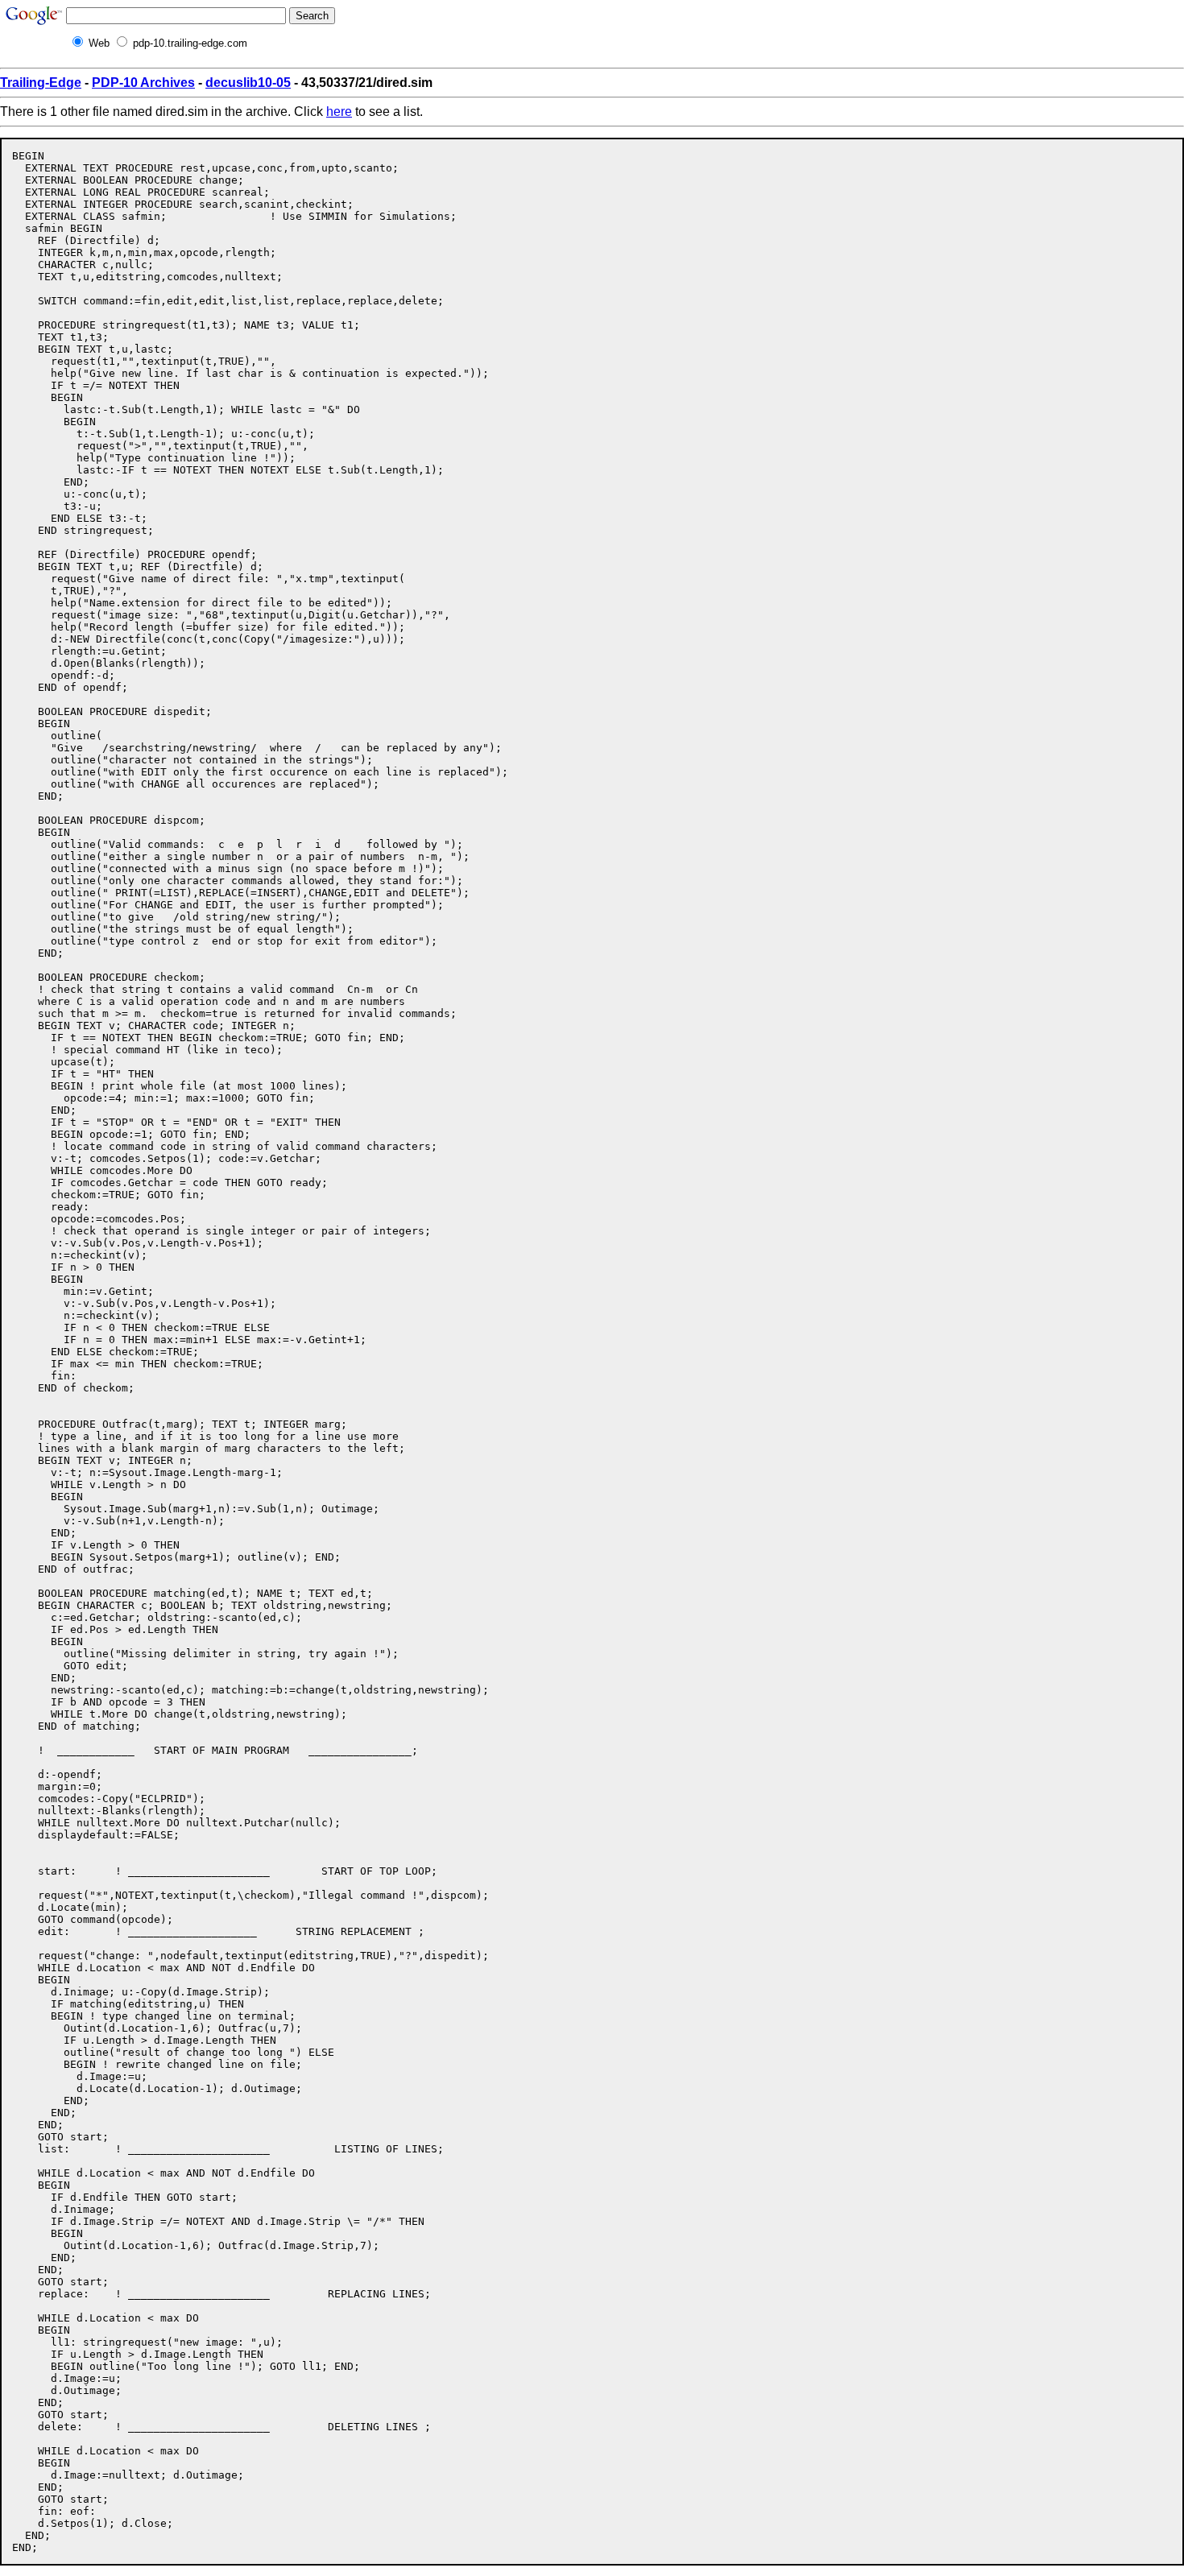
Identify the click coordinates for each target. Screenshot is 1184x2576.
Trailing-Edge (41, 83)
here (339, 112)
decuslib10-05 (248, 83)
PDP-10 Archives (143, 83)
